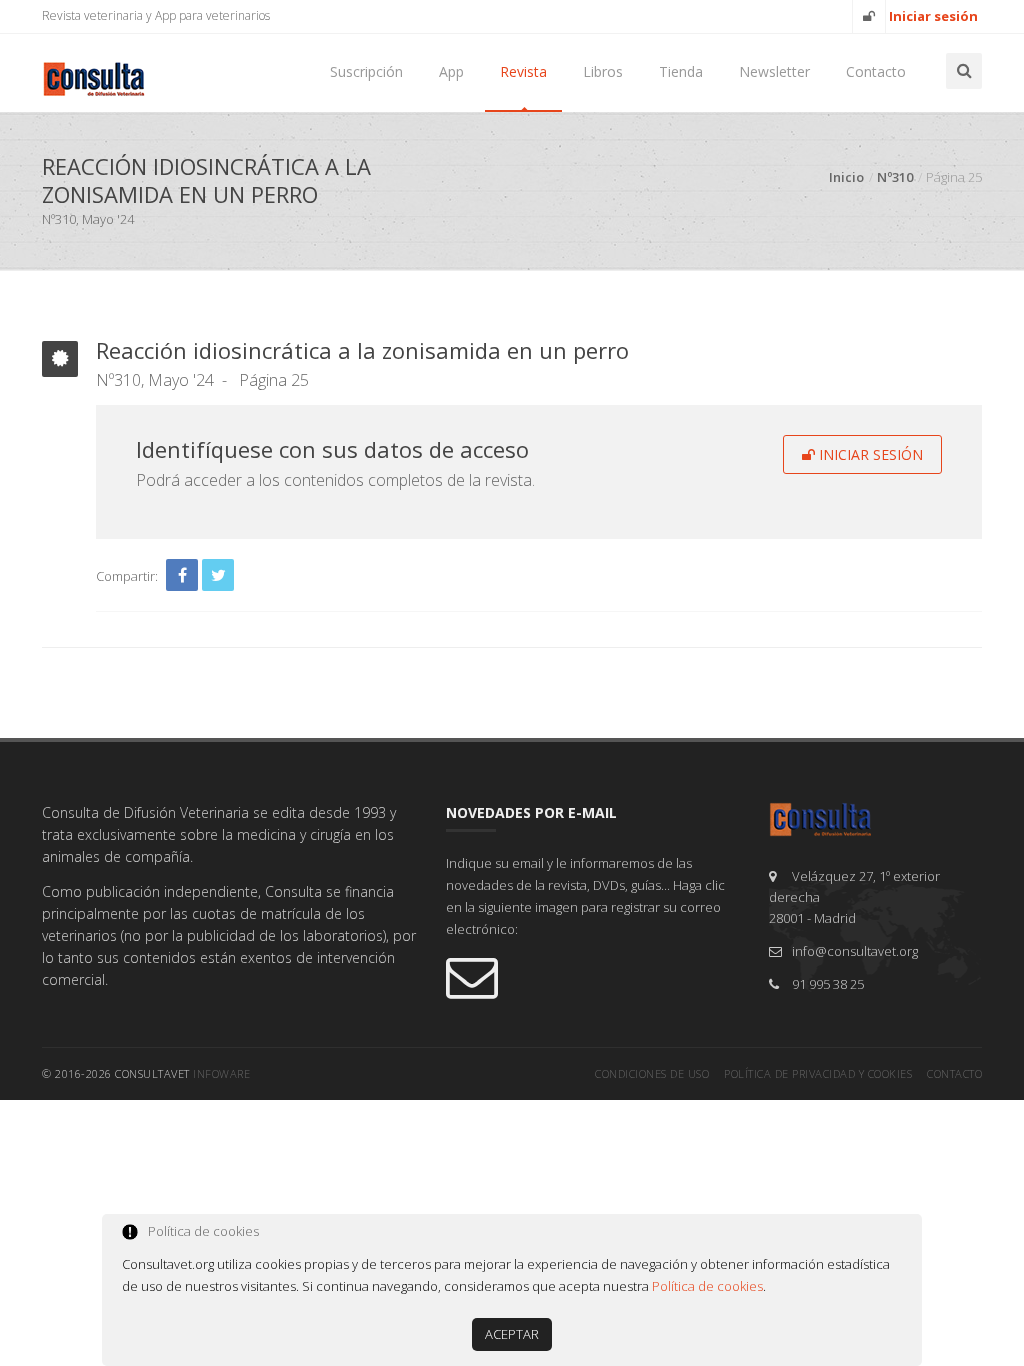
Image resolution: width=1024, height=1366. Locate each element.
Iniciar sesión (869, 454)
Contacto (876, 71)
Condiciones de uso (652, 1073)
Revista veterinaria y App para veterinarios (156, 15)
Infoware (221, 1073)
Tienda (681, 71)
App (451, 71)
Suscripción (366, 71)
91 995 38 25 (828, 984)
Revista (523, 71)
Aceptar (512, 1334)
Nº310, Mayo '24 (155, 380)
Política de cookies (707, 1286)
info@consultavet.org (855, 951)
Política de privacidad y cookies (818, 1073)
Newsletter (774, 71)
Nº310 (895, 177)
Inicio (846, 177)
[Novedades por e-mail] (592, 976)
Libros (603, 71)
